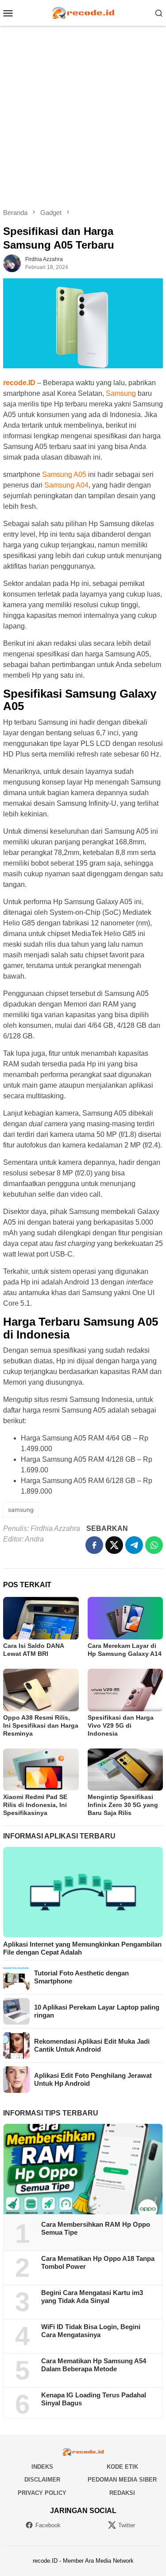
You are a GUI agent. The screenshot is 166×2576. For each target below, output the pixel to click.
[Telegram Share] (134, 1545)
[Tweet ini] (114, 1545)
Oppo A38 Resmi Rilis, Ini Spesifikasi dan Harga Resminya (41, 1725)
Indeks (42, 2467)
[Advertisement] (83, 117)
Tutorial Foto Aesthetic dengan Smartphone (81, 1977)
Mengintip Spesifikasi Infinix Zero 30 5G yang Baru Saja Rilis (123, 1805)
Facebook (48, 2525)
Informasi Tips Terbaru (51, 2113)
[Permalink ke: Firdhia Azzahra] (12, 263)
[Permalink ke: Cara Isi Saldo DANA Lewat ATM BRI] (41, 1618)
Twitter (127, 2525)
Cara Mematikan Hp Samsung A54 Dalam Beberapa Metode (94, 2365)
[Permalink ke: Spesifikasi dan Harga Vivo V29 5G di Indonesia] (125, 1690)
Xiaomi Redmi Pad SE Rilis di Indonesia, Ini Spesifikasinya (35, 1805)
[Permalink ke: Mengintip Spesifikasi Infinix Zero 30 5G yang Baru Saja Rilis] (125, 1770)
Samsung (121, 393)
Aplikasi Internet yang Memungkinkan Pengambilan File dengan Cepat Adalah (82, 1948)
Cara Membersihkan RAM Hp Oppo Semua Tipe (96, 2228)
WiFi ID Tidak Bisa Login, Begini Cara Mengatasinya (91, 2331)
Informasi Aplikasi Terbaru (59, 1836)
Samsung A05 (64, 474)
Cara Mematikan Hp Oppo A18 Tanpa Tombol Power (98, 2262)
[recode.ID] (83, 12)
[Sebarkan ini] (94, 1545)
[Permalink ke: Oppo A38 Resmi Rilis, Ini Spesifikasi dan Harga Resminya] (41, 1690)
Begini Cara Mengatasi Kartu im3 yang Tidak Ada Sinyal (92, 2297)
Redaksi (122, 2493)
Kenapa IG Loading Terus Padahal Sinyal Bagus (94, 2399)
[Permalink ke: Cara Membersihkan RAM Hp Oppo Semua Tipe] (83, 2169)
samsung (21, 1510)
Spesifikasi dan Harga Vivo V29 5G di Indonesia (121, 1725)
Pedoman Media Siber (122, 2480)
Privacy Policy (42, 2493)
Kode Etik (122, 2467)
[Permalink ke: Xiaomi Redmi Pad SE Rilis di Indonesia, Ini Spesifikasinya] (41, 1770)
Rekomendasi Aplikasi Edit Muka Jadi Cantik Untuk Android (92, 2045)
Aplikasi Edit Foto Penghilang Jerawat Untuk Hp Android (93, 2079)
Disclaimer (42, 2480)
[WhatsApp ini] (154, 1545)
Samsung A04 (66, 485)
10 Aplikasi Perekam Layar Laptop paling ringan (97, 2011)
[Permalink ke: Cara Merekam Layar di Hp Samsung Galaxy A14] (125, 1618)
